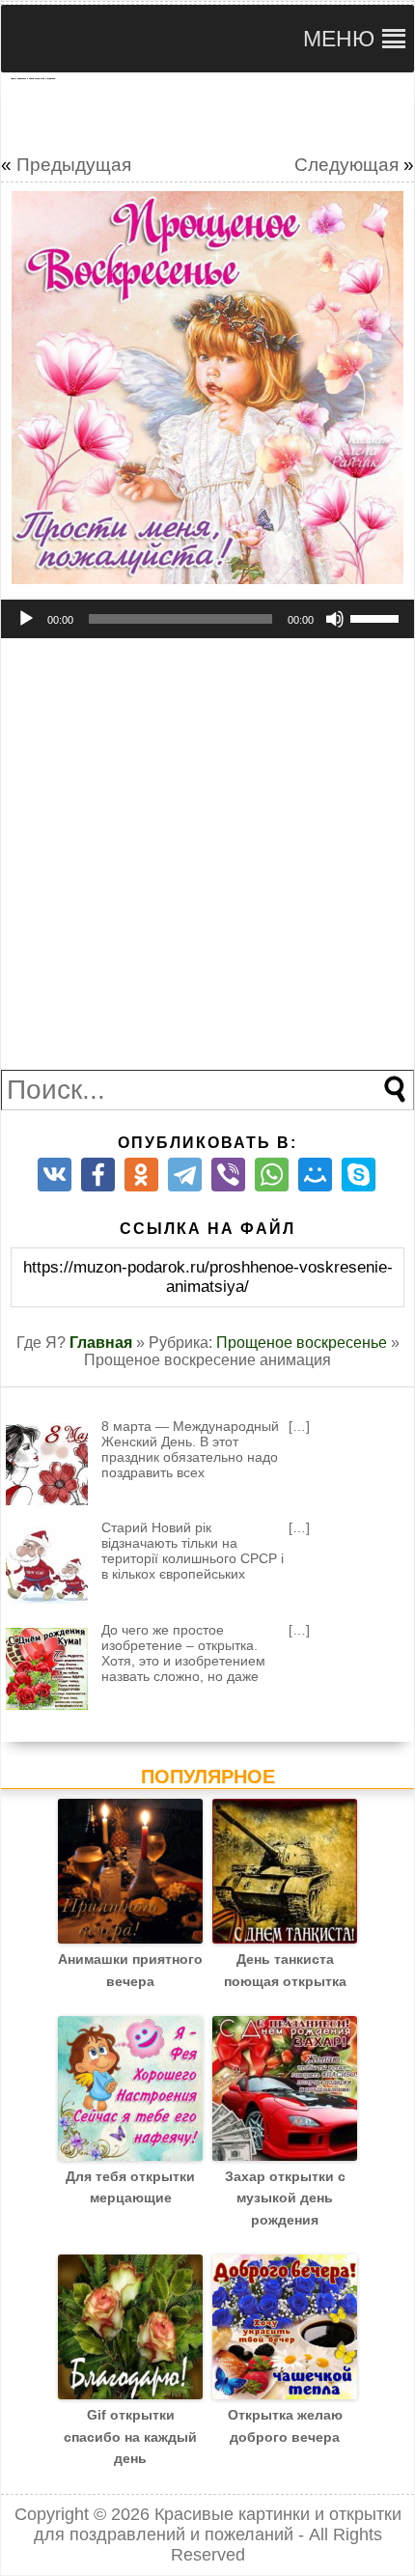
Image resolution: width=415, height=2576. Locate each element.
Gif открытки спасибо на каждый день (130, 2436)
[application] (207, 619)
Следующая (346, 165)
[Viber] (228, 1175)
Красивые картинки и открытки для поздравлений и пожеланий (218, 2524)
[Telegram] (185, 1175)
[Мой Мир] (315, 1175)
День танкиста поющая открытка (285, 1970)
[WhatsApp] (272, 1175)
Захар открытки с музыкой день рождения (285, 2198)
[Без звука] (335, 619)
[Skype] (359, 1175)
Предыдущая (74, 165)
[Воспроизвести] (26, 619)
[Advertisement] (207, 113)
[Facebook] (98, 1175)
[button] (339, 39)
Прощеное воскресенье (302, 1343)
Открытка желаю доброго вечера (285, 2425)
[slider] (377, 617)
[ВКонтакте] (55, 1175)
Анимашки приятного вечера (130, 1970)
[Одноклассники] (141, 1175)
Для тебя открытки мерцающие (130, 2187)
